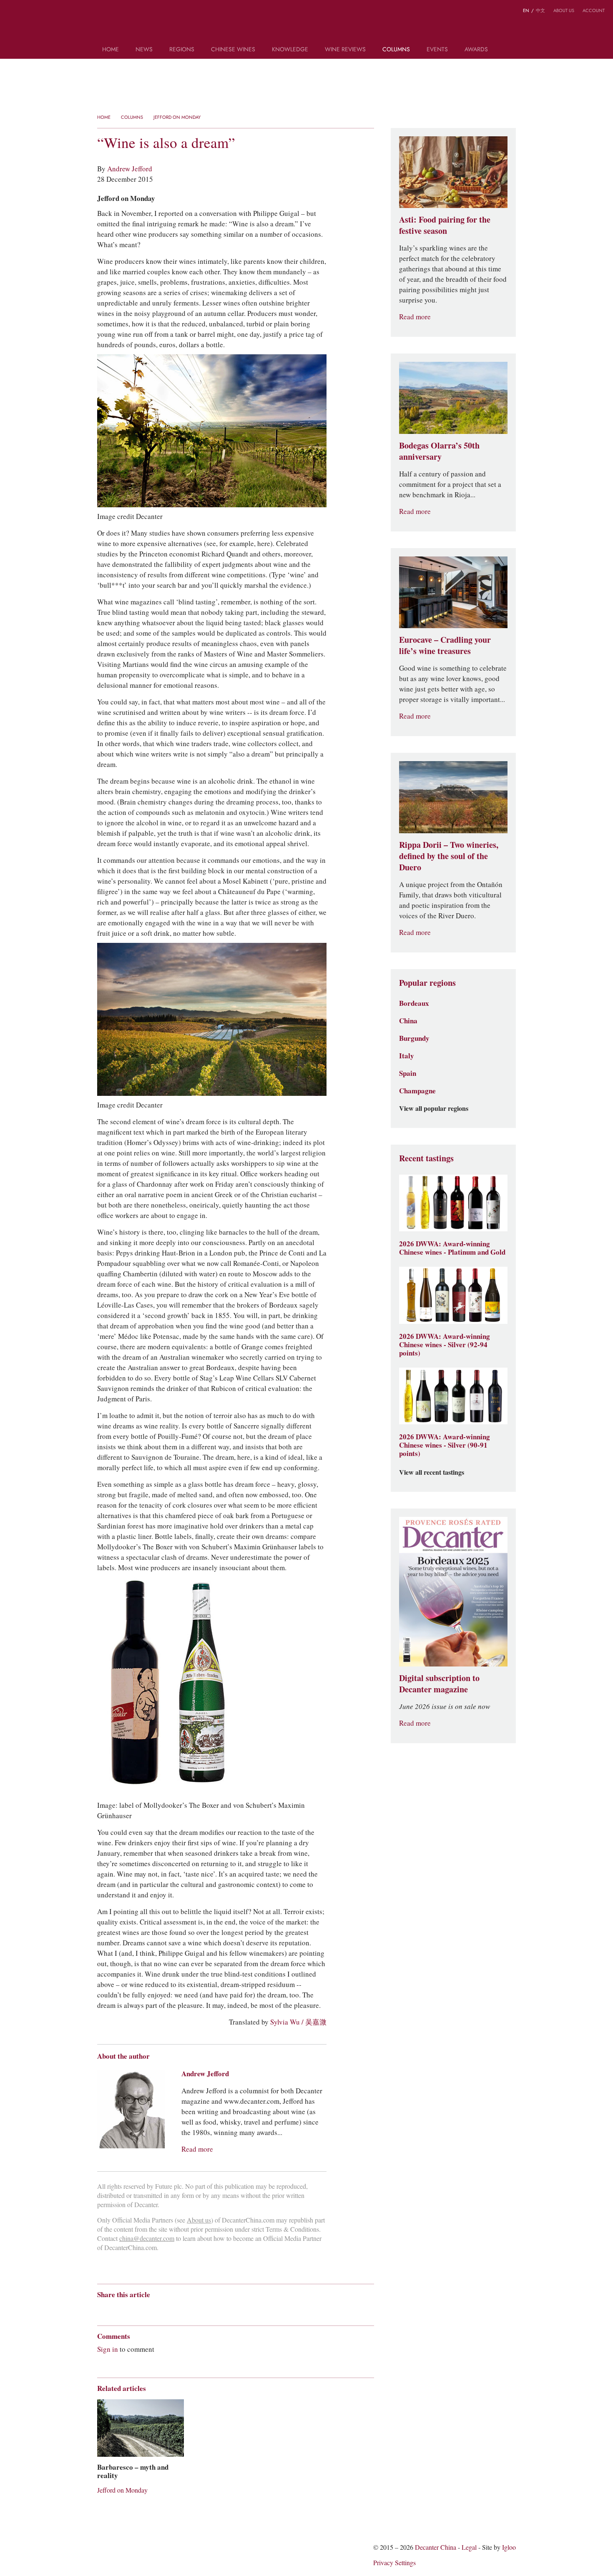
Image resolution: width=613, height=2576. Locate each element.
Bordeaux (414, 1003)
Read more (197, 2149)
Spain (408, 1073)
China (408, 1021)
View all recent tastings (432, 1473)
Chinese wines (233, 50)
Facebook (197, 2309)
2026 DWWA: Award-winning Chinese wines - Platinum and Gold (452, 1248)
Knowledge (290, 50)
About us (564, 10)
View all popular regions (434, 1109)
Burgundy (414, 1038)
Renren (166, 2309)
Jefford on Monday (177, 117)
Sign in (108, 2349)
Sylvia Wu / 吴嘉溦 (298, 2022)
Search (508, 53)
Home (111, 50)
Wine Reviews (345, 50)
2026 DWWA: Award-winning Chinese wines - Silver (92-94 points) (445, 1345)
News (144, 50)
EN (526, 10)
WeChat (28, 12)
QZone (150, 2309)
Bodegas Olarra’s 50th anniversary (439, 451)
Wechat (117, 2309)
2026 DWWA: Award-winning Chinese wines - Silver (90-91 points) (445, 1445)
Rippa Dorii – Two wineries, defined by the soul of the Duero (449, 856)
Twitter (45, 12)
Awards (476, 50)
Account (594, 10)
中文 (540, 10)
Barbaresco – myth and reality (133, 2471)
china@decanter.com (147, 2239)
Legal (469, 2547)
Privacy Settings (394, 2563)
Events (437, 50)
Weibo (12, 12)
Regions (182, 50)
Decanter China (307, 24)
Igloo (509, 2547)
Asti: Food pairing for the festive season (445, 225)
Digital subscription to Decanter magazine (439, 1684)
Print (210, 2309)
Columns (396, 50)
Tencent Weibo (133, 2309)
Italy (407, 1056)
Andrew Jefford (130, 169)
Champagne (417, 1091)
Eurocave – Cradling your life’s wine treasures (445, 645)
